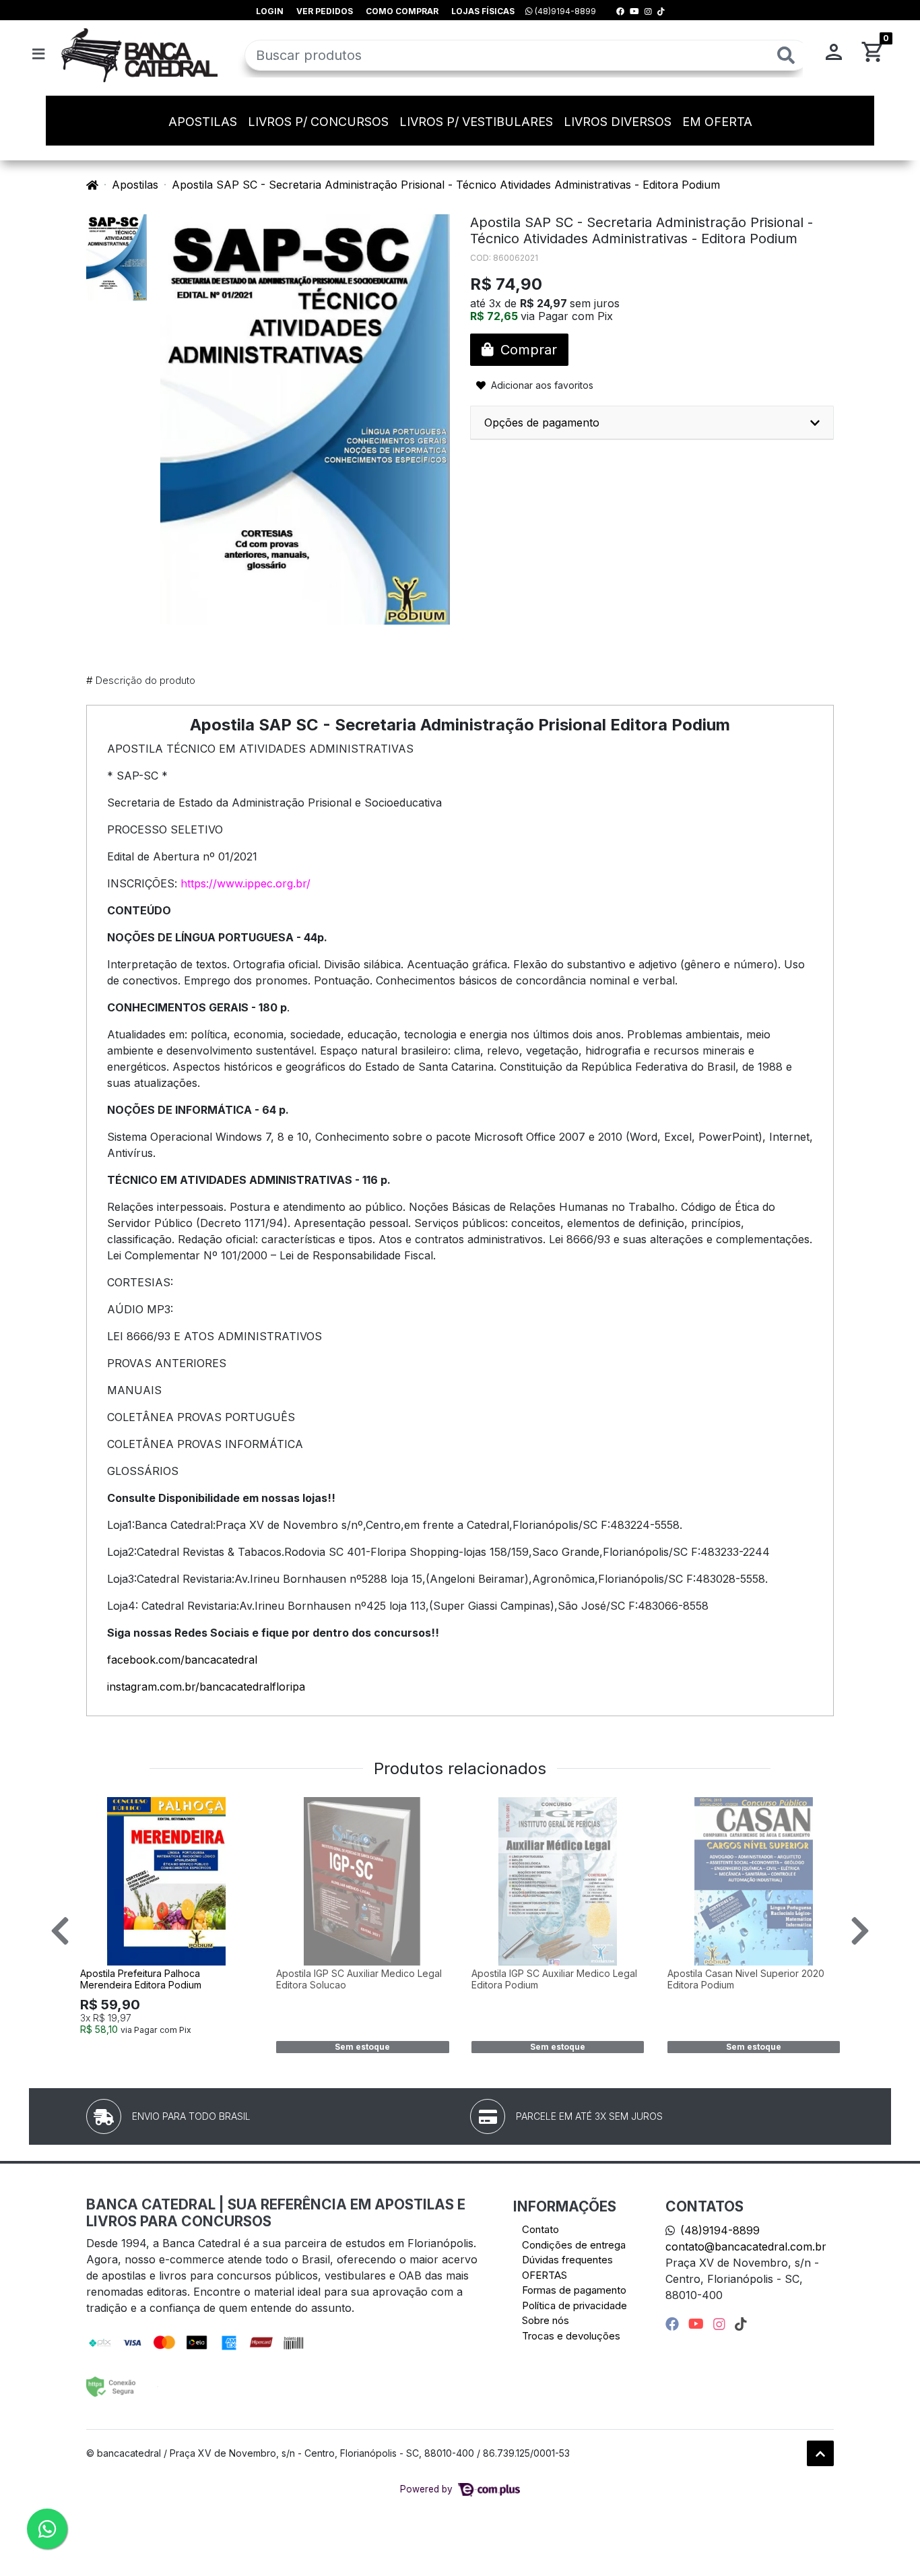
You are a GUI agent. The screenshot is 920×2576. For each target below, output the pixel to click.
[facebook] (674, 2324)
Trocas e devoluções (571, 2336)
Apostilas (203, 122)
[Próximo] (860, 1930)
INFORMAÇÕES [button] (565, 2206)
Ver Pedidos (325, 11)
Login (270, 11)
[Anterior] (60, 1930)
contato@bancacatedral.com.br (746, 2247)
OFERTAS (545, 2275)
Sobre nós (546, 2320)
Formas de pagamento (574, 2290)
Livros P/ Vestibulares (476, 122)
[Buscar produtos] (786, 56)
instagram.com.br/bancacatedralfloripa (206, 1687)
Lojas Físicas (483, 11)
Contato (540, 2229)
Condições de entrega (574, 2245)
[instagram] (721, 2324)
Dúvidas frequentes (567, 2260)
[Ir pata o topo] (820, 2453)
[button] (834, 55)
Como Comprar (402, 11)
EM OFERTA (717, 122)
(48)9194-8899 (564, 11)
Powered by (428, 2489)
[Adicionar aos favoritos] (97, 1809)
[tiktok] (741, 2324)
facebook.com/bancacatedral (182, 1660)
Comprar (173, 2051)
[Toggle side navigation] (40, 55)
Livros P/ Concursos (318, 122)
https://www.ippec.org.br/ (245, 883)
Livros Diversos (618, 122)
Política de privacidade (574, 2305)
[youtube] (698, 2324)
